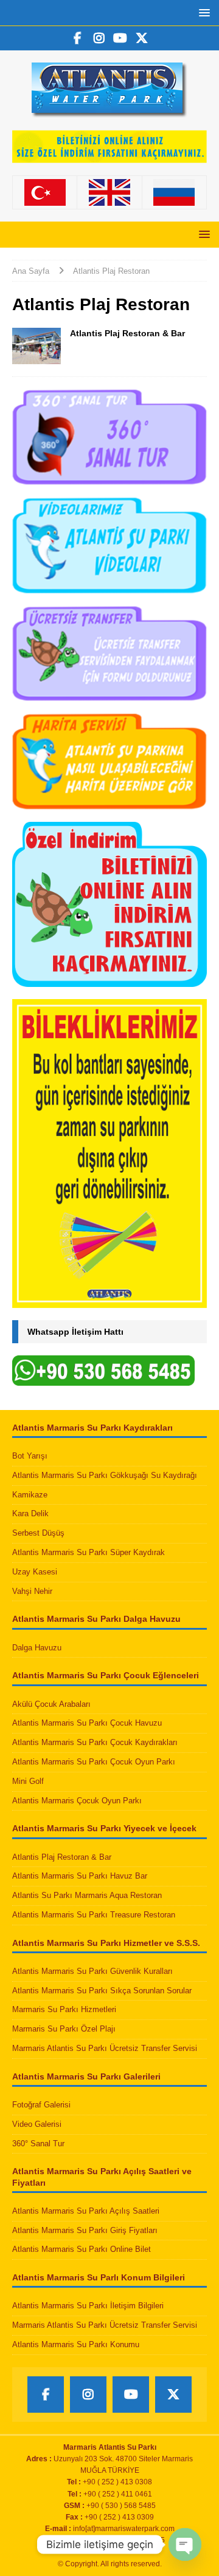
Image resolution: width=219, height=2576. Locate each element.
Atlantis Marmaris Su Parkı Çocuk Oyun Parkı (94, 1762)
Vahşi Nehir (32, 1591)
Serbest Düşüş (38, 1533)
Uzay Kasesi (35, 1572)
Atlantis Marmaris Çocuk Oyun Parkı (77, 1801)
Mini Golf (28, 1781)
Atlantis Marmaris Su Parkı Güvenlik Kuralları (92, 1971)
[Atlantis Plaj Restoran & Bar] (36, 346)
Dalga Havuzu (37, 1648)
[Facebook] (78, 38)
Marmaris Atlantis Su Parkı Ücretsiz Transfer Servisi (105, 2048)
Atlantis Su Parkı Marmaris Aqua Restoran (87, 1895)
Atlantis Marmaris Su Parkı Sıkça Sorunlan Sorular (102, 1991)
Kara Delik (30, 1513)
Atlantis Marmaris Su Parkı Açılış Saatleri (86, 2211)
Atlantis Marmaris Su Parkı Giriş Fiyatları (85, 2230)
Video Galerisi (37, 2124)
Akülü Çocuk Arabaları (51, 1704)
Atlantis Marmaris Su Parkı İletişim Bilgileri (88, 2306)
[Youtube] (120, 38)
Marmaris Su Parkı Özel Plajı (64, 2029)
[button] (202, 12)
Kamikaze (30, 1495)
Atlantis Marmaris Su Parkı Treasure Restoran (94, 1915)
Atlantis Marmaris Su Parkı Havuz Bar (80, 1876)
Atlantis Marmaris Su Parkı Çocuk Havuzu (87, 1723)
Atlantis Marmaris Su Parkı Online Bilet (82, 2249)
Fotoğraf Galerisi (41, 2105)
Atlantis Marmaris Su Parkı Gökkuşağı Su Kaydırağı (105, 1475)
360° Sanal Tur (38, 2144)
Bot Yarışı (30, 1456)
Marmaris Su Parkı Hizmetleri (64, 2009)
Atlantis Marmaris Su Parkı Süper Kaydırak (89, 1552)
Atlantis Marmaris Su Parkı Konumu (76, 2344)
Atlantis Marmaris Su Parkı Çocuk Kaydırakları (95, 1742)
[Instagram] (99, 38)
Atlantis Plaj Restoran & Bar (127, 333)
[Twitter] (141, 38)
